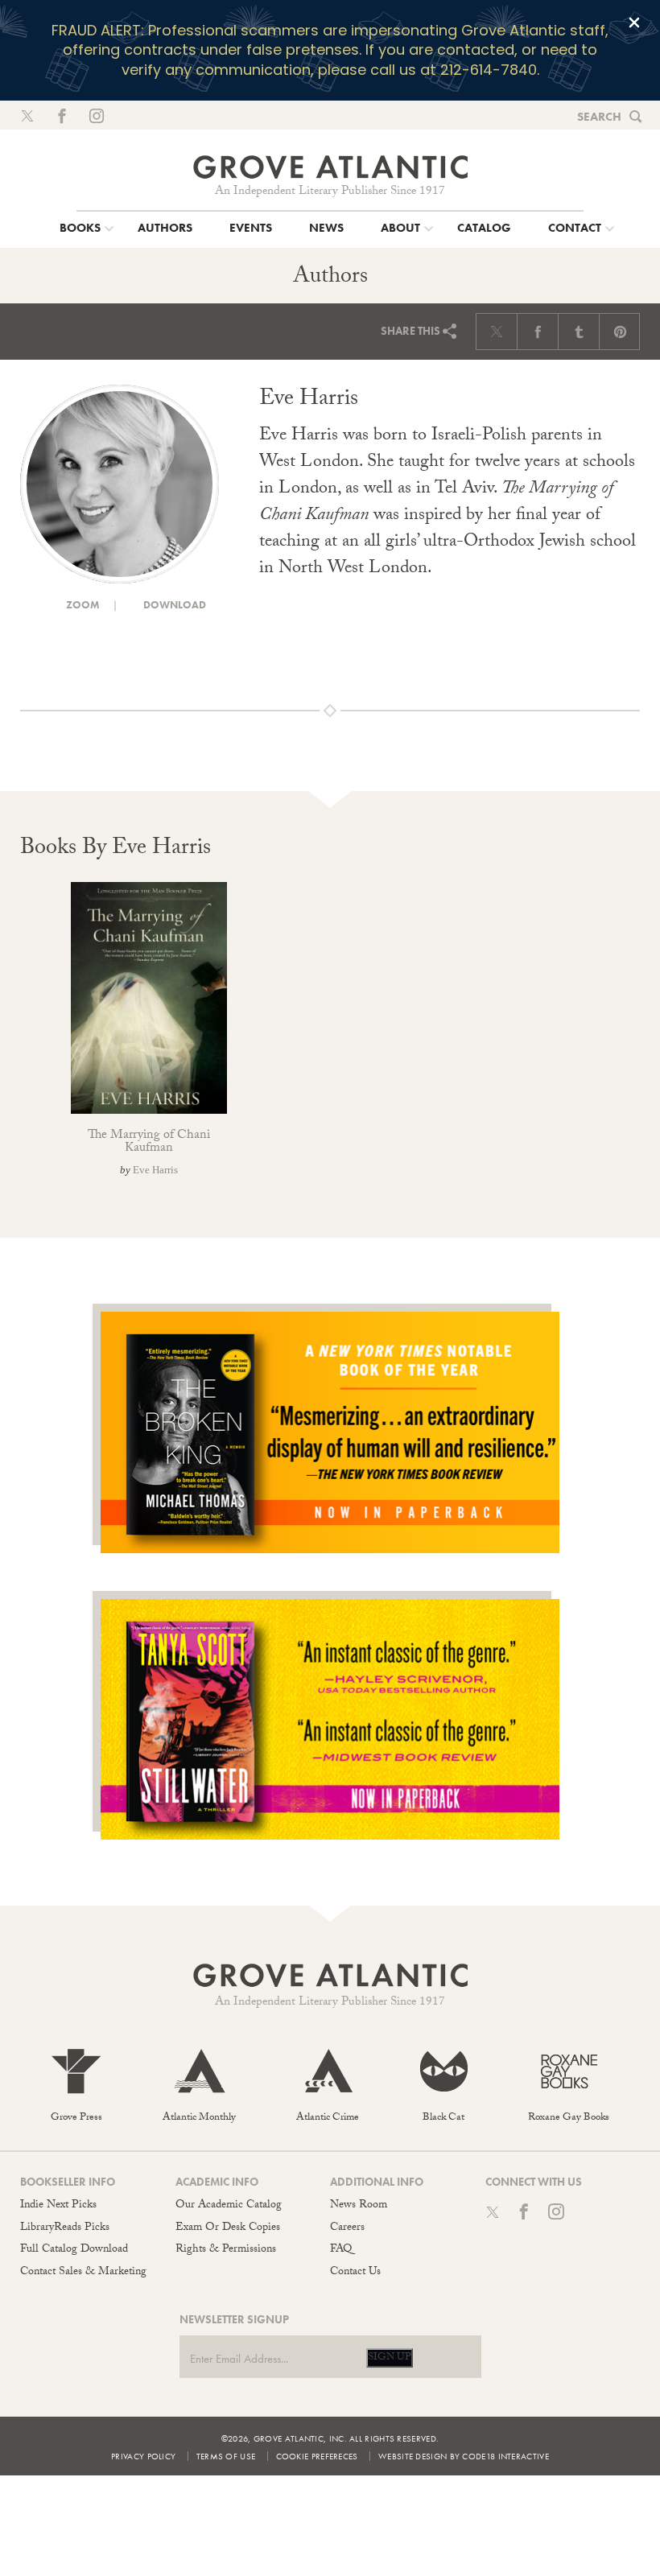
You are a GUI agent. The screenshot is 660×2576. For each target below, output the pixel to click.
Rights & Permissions (226, 2250)
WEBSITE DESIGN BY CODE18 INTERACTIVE (464, 2456)
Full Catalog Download (74, 2250)
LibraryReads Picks (65, 2228)
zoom (82, 605)
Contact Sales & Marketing (83, 2273)
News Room (359, 2206)
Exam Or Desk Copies (228, 2228)
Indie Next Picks (58, 2206)
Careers (347, 2228)
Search (599, 117)
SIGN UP (390, 2358)
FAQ (341, 2250)
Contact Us (355, 2273)
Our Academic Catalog (229, 2206)
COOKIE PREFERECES (317, 2456)
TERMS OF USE (226, 2456)
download (173, 605)
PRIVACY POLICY (143, 2456)
